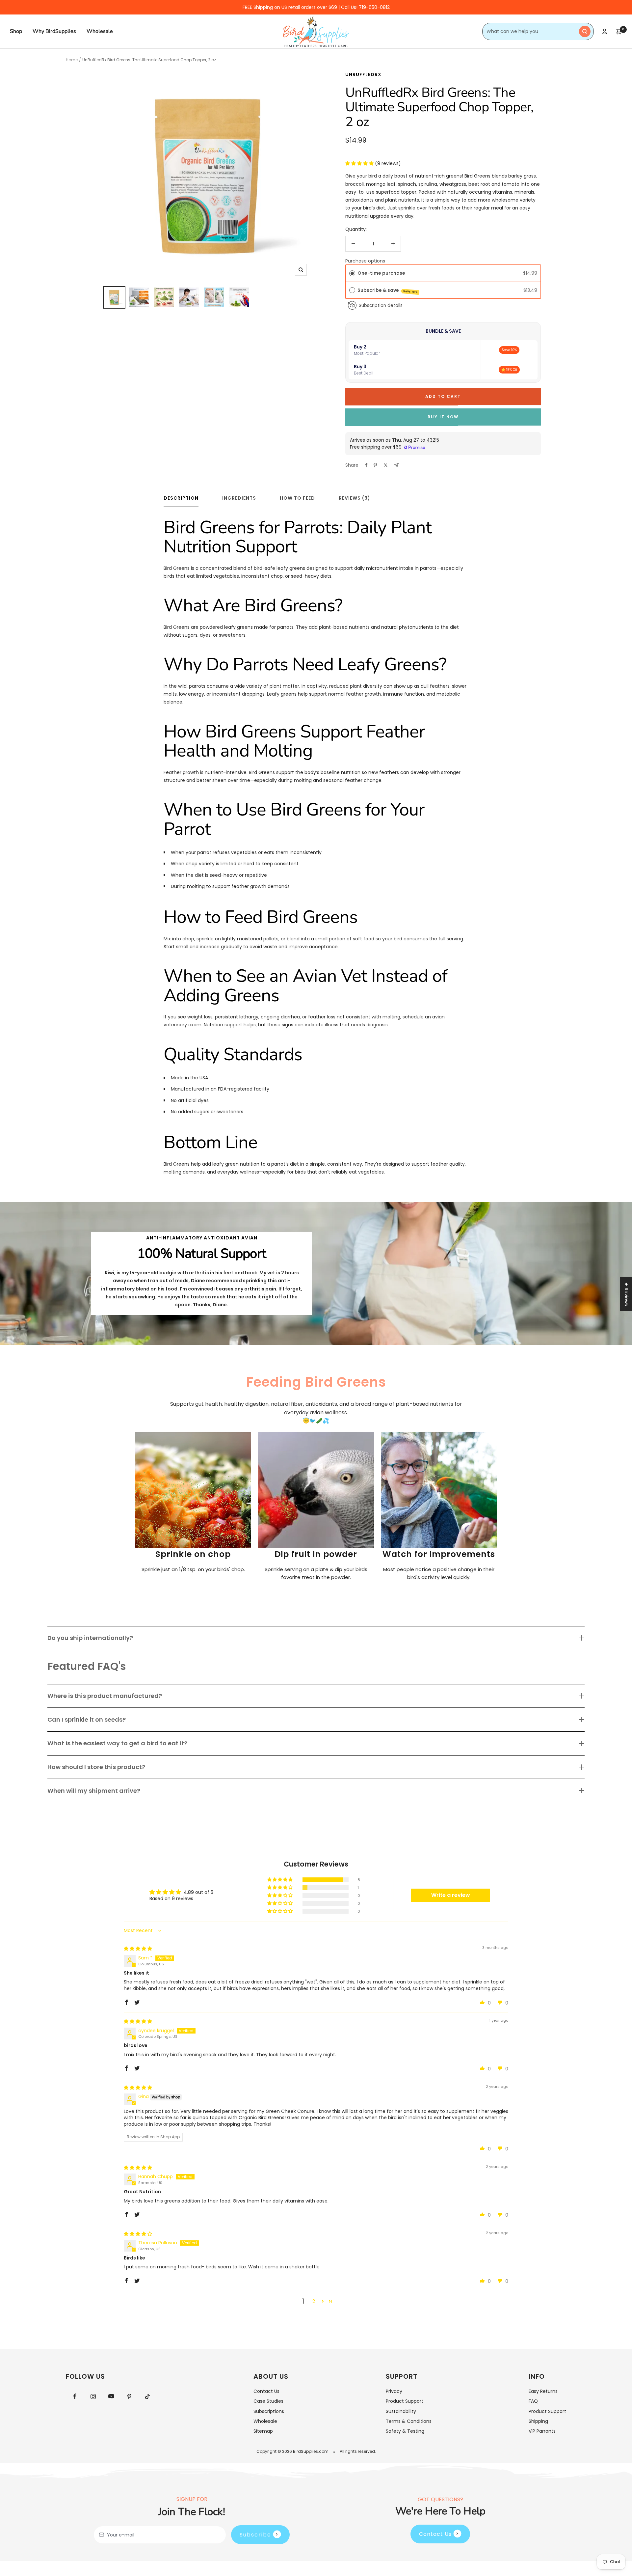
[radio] (352, 273)
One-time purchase (381, 273)
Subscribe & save (388, 290)
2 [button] (314, 2301)
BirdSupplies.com (311, 2451)
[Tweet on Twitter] (386, 465)
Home (72, 60)
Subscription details (381, 305)
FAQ (533, 2401)
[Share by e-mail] (396, 465)
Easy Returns (543, 2391)
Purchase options (365, 261)
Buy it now (443, 417)
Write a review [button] (451, 1895)
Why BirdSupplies (54, 31)
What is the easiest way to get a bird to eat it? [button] (117, 1743)
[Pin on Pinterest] (375, 465)
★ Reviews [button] (626, 1294)
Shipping (538, 2421)
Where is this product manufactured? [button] (105, 1696)
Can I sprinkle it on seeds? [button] (87, 1719)
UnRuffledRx (363, 74)
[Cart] (619, 32)
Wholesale (100, 31)
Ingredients (239, 498)
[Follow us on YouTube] (111, 2396)
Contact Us (266, 2391)
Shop (16, 31)
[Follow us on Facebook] (75, 2396)
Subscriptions (269, 2411)
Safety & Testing (405, 2431)
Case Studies (268, 2401)
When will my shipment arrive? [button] (94, 1791)
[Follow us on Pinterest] (129, 2396)
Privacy (394, 2391)
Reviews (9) (355, 498)
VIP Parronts (542, 2431)
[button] (360, 163)
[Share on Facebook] (366, 465)
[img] (138, 1949)
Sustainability (401, 2411)
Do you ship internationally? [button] (90, 1638)
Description (181, 498)
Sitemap (263, 2431)
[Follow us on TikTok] (147, 2396)
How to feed (297, 498)
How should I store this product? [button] (96, 1767)
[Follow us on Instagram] (93, 2396)
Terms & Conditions (409, 2421)
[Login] (605, 31)
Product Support (405, 2401)
